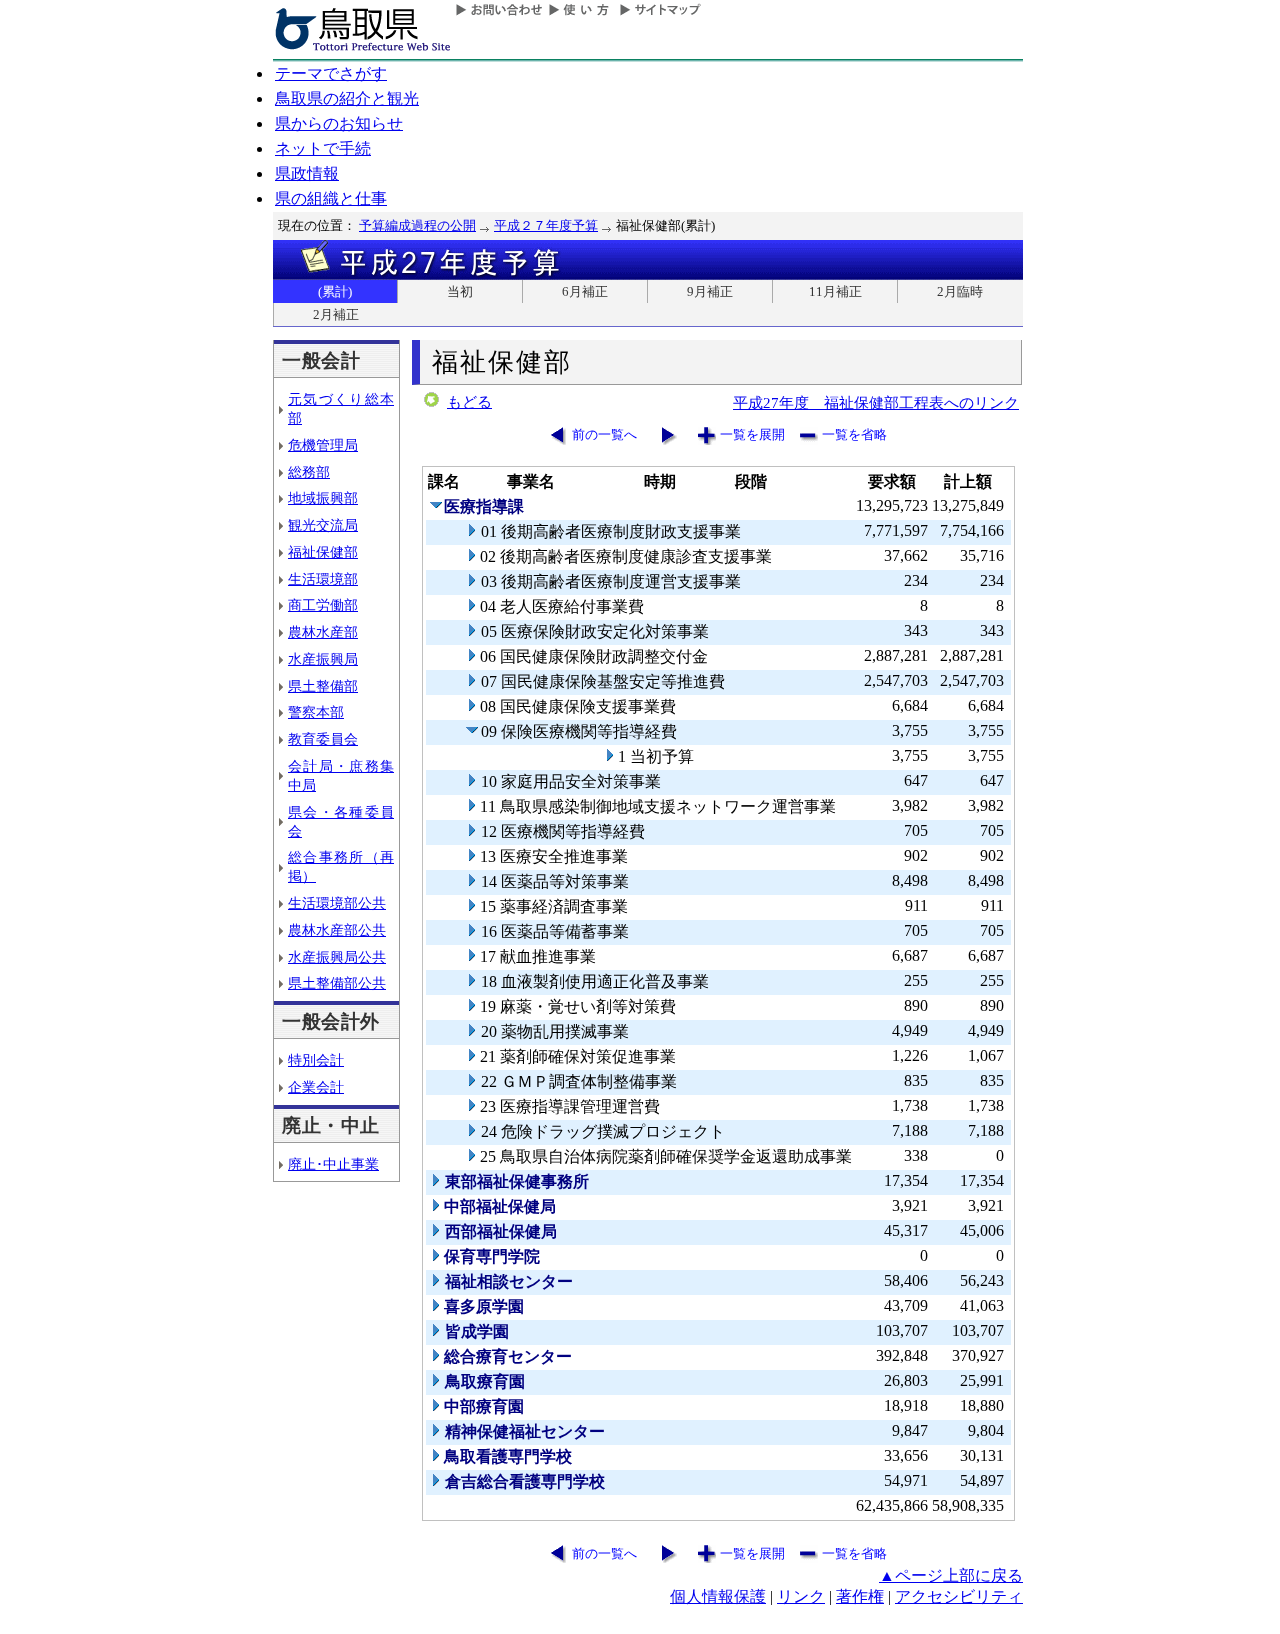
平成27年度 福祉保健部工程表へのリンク (876, 402)
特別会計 (316, 1060)
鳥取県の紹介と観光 (347, 98)
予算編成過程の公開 (417, 225)
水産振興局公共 (337, 957)
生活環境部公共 (337, 903)
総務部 (309, 472)
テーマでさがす (331, 73)
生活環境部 (323, 579)
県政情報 (307, 173)
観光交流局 (323, 525)
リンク (801, 1596)
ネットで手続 (323, 148)
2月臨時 (960, 291)
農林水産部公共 (337, 930)
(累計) (335, 291)
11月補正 (835, 291)
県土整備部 (323, 686)
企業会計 (316, 1087)
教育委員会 (323, 739)
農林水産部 (323, 632)
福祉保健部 (323, 552)
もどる (469, 402)
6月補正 (585, 291)
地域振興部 (323, 498)
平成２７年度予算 (546, 225)
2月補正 (336, 314)
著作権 (860, 1596)
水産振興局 (323, 659)
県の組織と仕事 (331, 198)
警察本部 (316, 712)
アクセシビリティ (959, 1596)
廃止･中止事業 (333, 1164)
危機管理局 (323, 445)
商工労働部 (323, 605)
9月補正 (710, 291)
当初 (460, 291)
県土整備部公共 (337, 983)
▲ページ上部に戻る (951, 1575)
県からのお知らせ (339, 123)
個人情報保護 (718, 1596)
